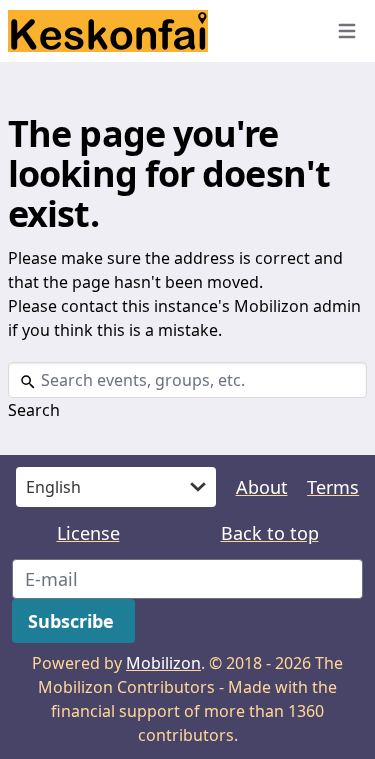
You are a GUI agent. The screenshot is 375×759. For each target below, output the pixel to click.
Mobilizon (163, 663)
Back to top (270, 533)
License (88, 533)
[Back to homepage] (157, 31)
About (262, 487)
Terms (333, 487)
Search (34, 410)
